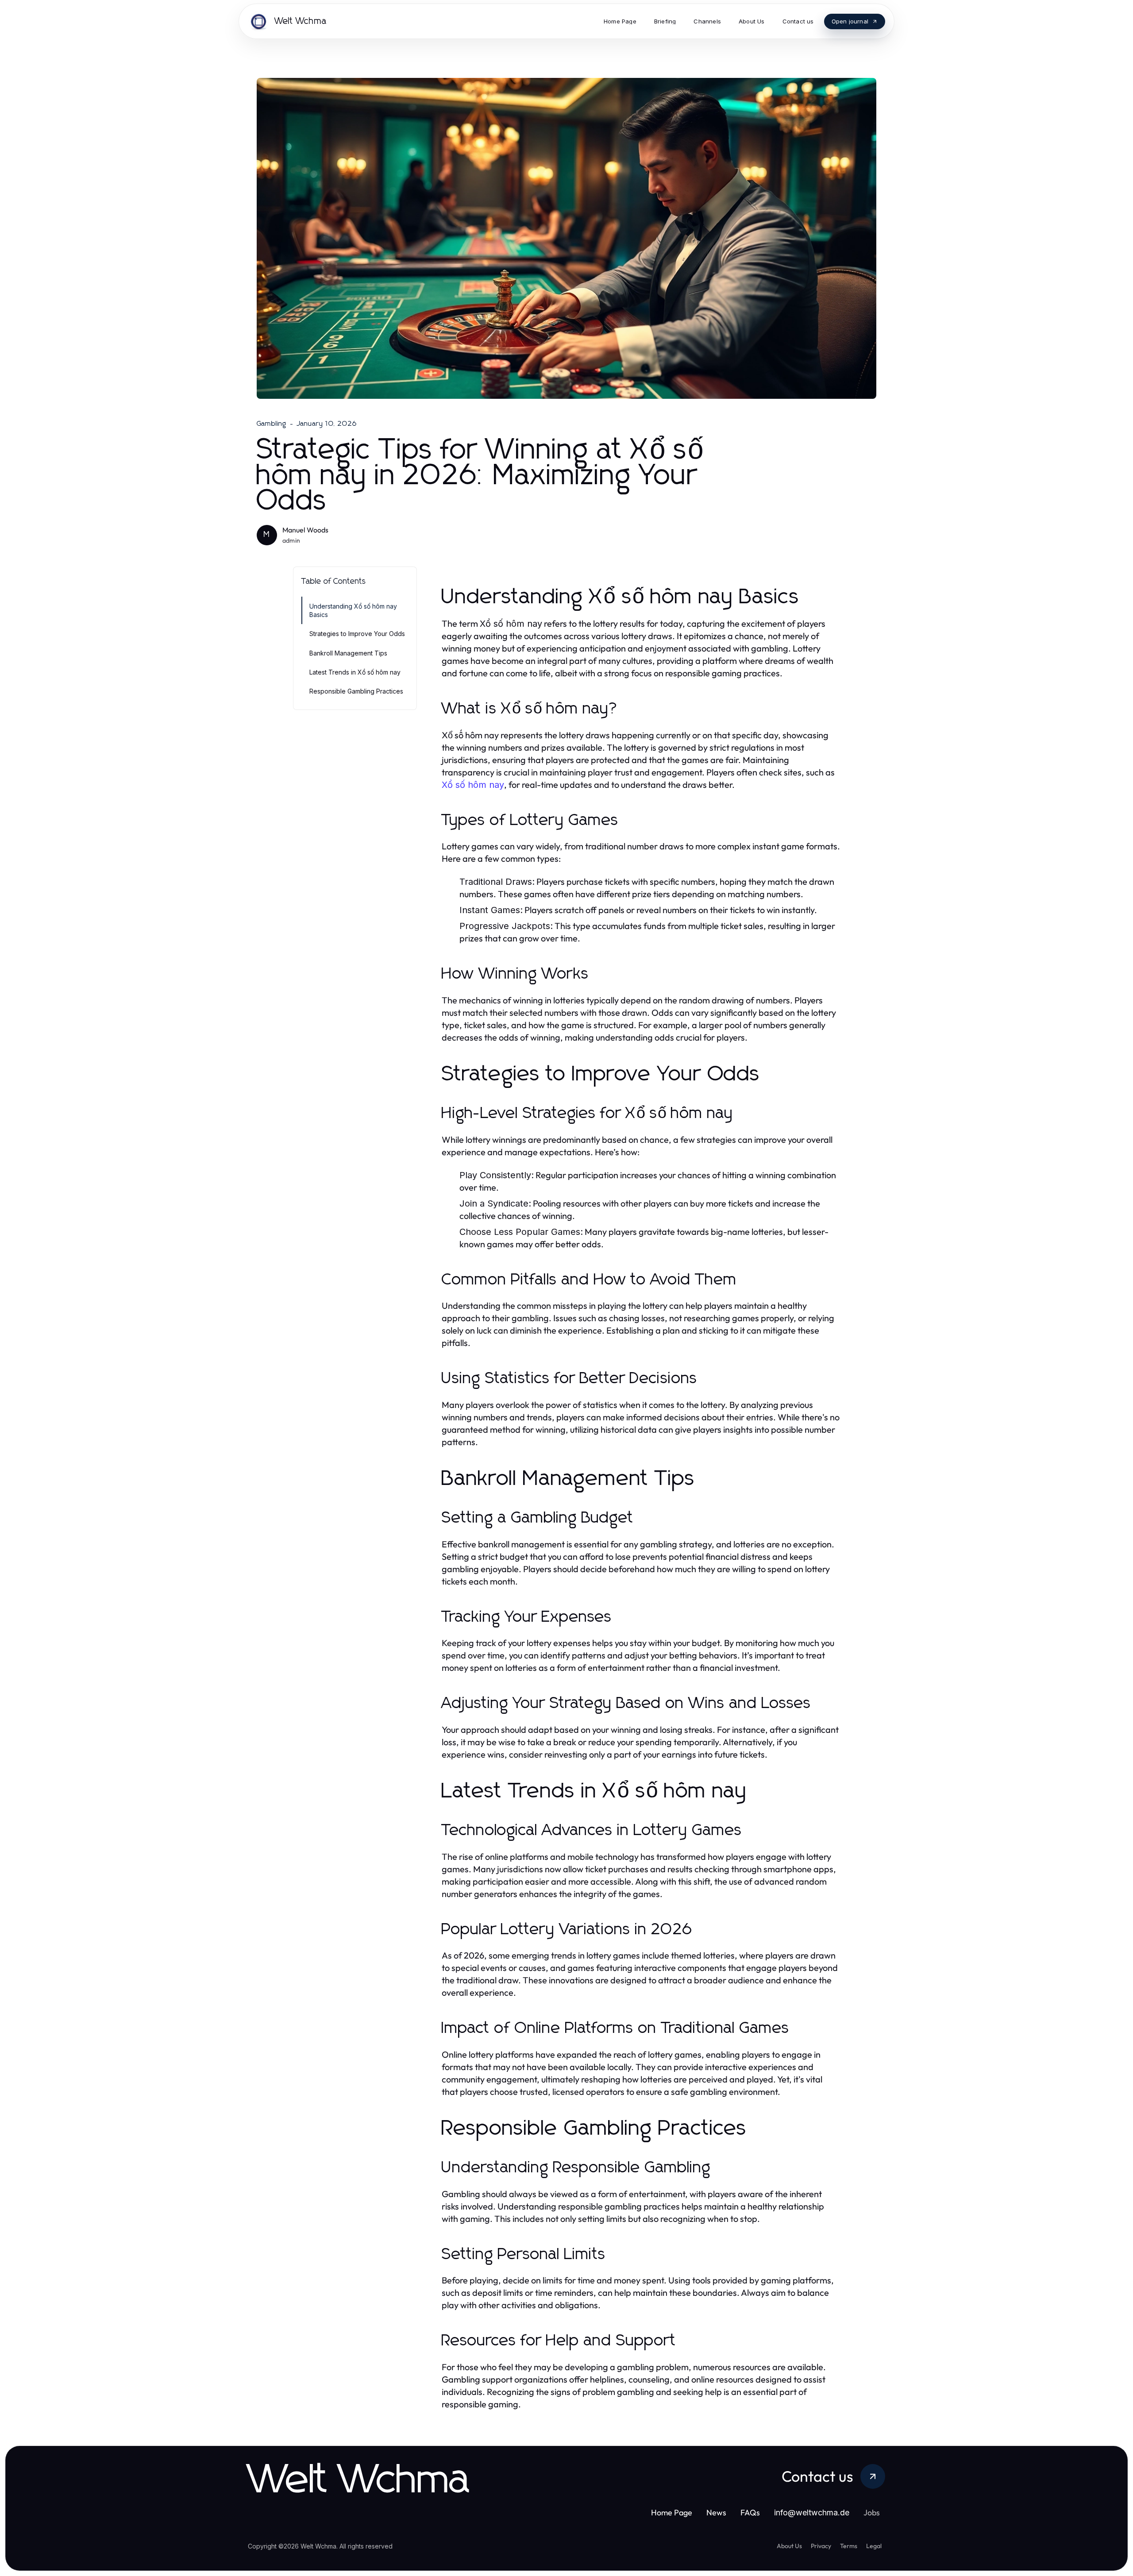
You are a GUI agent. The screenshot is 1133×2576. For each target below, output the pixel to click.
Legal (874, 2546)
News (716, 2512)
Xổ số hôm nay (473, 785)
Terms (849, 2546)
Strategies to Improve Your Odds (357, 634)
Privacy (821, 2546)
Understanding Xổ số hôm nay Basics (353, 610)
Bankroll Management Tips (348, 653)
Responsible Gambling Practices (356, 691)
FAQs (750, 2512)
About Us (789, 2546)
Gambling (272, 424)
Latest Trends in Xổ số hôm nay (355, 672)
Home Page (672, 2512)
